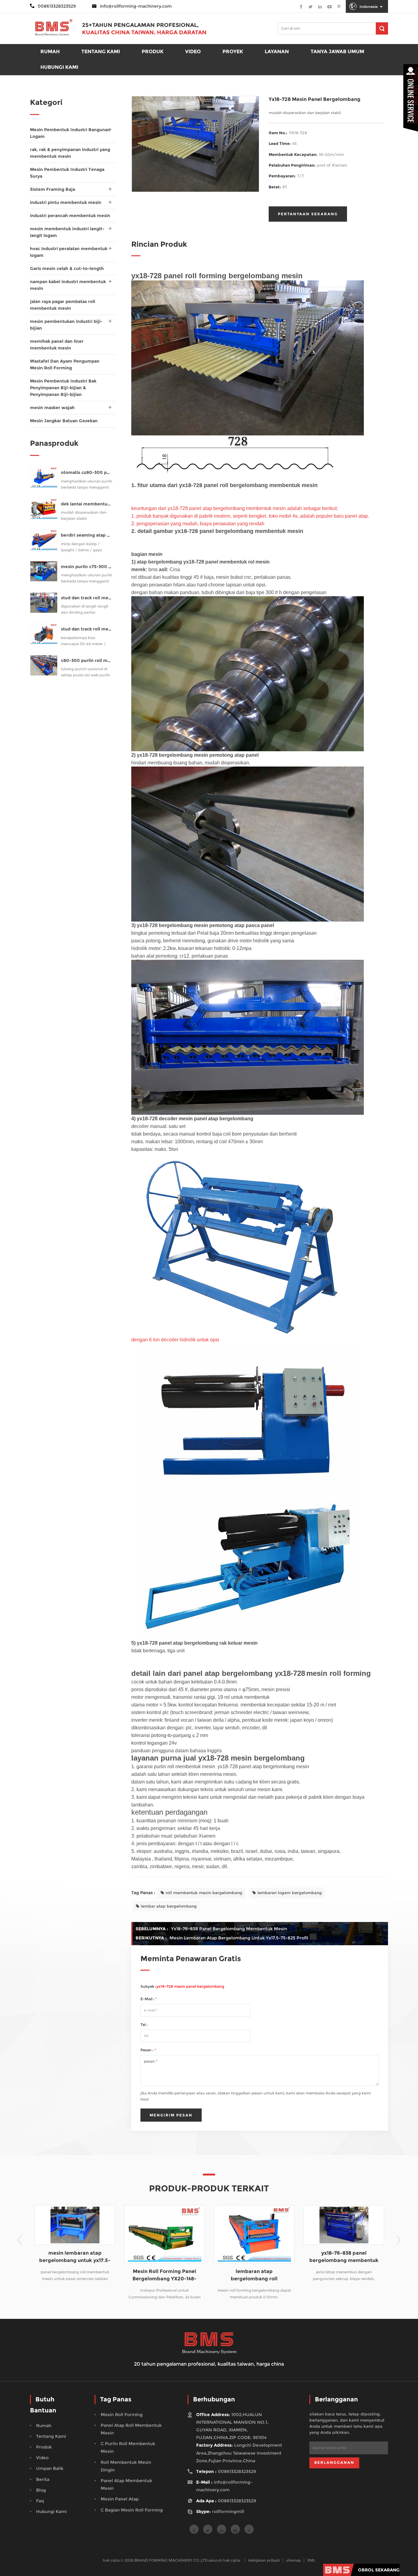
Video (193, 52)
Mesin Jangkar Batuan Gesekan (64, 421)
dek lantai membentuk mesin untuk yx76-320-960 (87, 504)
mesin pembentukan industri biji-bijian (66, 325)
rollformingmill (228, 2511)
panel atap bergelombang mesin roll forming (344, 2257)
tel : (144, 2025)
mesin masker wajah (52, 408)
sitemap (293, 2560)
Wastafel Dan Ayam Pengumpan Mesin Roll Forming (65, 364)
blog (41, 2490)
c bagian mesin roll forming (132, 2510)
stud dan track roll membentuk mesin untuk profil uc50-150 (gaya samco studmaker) (87, 598)
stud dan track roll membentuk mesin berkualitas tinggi (87, 629)
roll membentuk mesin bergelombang (204, 1893)
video (42, 2458)
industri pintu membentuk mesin (66, 202)
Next (398, 2240)
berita (43, 2479)
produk (153, 52)
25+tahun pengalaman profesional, (140, 25)
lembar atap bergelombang (169, 1906)
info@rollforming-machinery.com (136, 6)
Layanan (277, 52)
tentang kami (51, 2436)
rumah (50, 52)
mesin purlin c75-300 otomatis (87, 567)
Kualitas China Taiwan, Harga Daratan (144, 32)
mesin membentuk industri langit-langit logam (67, 232)
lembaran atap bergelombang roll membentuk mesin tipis (164, 2275)
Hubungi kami (59, 67)
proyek (233, 52)
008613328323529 (237, 2471)
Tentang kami (101, 52)
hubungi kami (51, 2511)
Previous (20, 2240)
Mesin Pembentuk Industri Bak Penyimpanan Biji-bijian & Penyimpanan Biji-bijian (63, 388)
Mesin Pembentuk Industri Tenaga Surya (67, 173)
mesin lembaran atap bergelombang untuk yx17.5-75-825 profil (239, 1938)
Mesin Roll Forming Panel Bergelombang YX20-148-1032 (75, 2275)
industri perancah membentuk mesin (70, 216)
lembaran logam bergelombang (290, 1893)
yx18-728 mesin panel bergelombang (190, 1986)
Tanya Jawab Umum (337, 52)
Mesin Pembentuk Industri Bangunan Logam (70, 133)
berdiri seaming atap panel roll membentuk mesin (87, 535)
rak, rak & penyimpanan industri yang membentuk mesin (70, 153)
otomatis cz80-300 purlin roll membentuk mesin (87, 473)
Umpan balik (50, 2468)
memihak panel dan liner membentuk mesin (57, 345)
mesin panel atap (120, 2499)
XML (311, 2560)
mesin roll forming (122, 2415)
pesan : (148, 2050)
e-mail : (149, 1999)
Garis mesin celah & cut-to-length (67, 268)
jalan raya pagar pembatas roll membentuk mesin (63, 305)
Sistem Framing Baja (52, 189)
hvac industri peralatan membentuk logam (69, 252)
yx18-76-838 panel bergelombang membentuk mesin (229, 1929)
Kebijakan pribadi (264, 2560)
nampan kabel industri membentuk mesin (68, 285)
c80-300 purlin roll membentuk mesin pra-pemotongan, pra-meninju (87, 661)
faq (40, 2501)
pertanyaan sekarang (308, 214)
